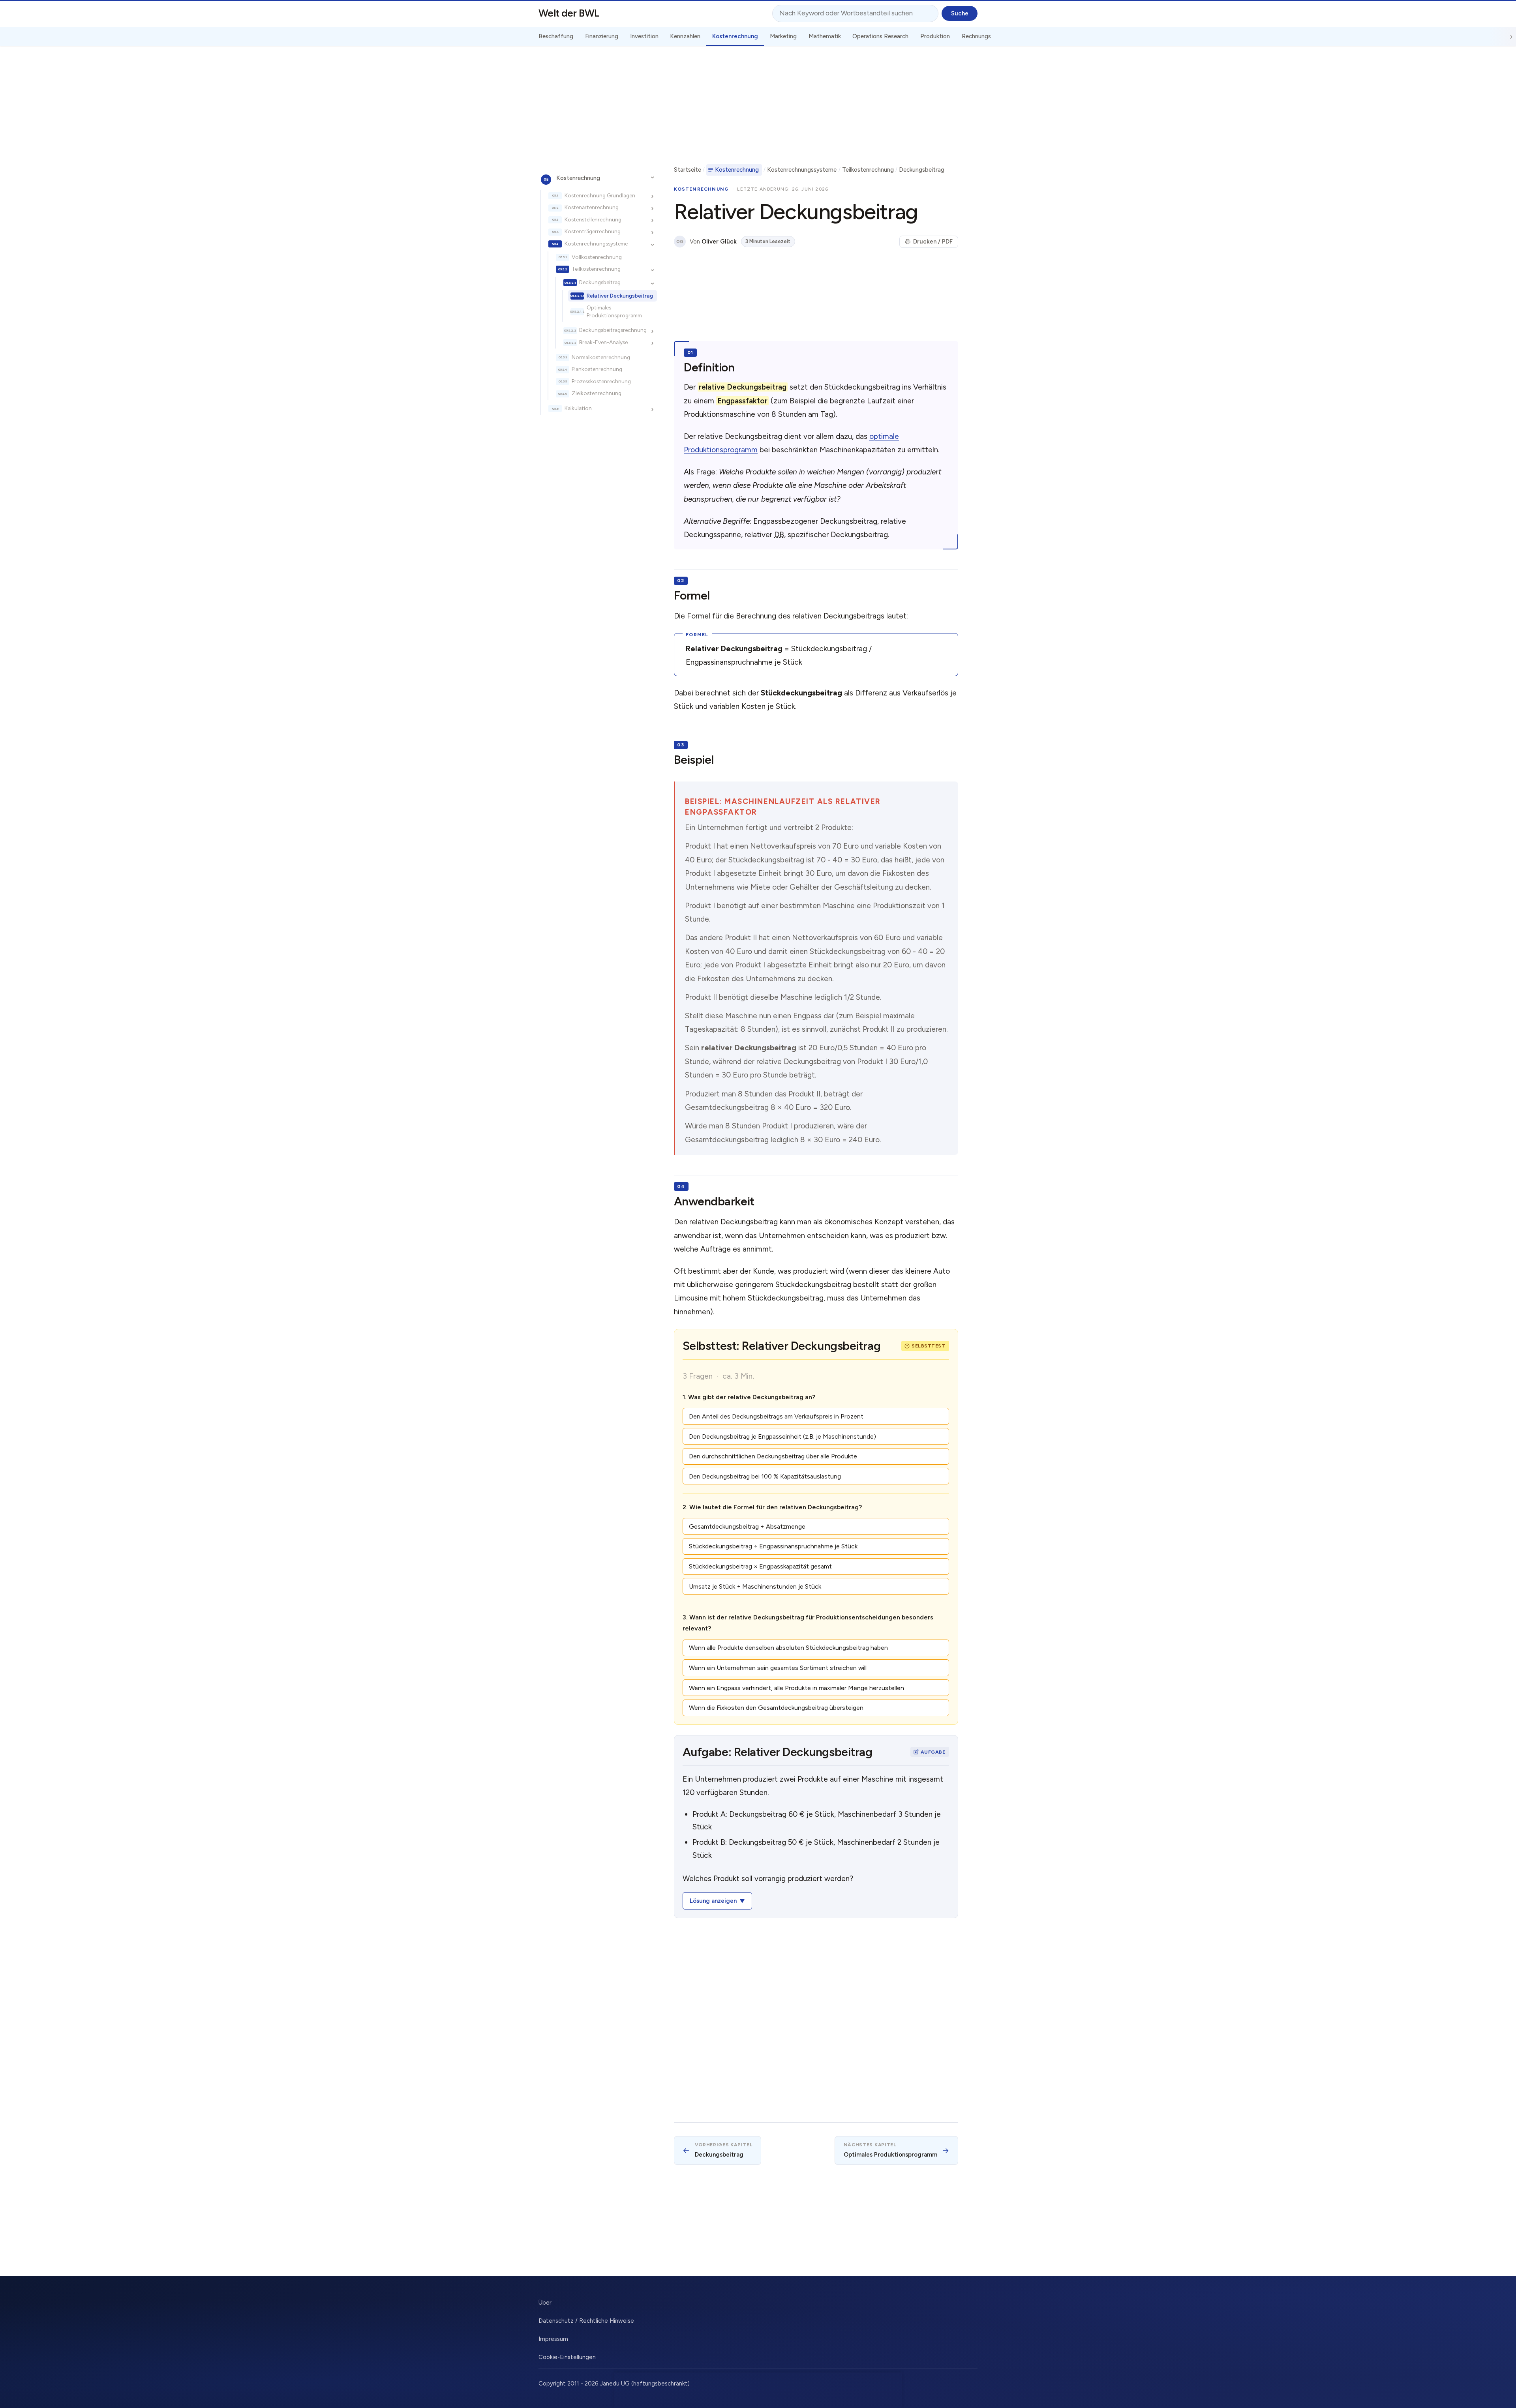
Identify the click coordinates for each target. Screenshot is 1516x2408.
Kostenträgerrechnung (593, 232)
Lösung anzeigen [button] (713, 1901)
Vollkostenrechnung (597, 257)
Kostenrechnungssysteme (596, 244)
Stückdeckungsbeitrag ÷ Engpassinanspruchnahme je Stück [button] (773, 1546)
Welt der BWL (569, 13)
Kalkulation (578, 409)
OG (680, 242)
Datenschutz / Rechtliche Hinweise (586, 2321)
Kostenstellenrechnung (593, 219)
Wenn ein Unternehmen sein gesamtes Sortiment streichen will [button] (778, 1668)
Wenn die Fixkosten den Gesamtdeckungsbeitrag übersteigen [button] (776, 1708)
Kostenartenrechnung (592, 208)
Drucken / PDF (933, 242)
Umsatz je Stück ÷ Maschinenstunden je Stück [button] (755, 1586)
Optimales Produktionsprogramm (614, 312)
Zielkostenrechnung (597, 394)
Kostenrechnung (578, 178)
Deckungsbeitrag (600, 282)
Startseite (688, 170)
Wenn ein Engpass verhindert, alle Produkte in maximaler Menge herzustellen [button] (796, 1688)
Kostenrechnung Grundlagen (600, 195)
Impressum (553, 2339)
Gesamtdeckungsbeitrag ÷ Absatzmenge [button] (747, 1526)
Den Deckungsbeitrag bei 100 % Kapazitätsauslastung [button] (765, 1476)
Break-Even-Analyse (603, 342)
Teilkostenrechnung (596, 269)
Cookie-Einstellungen (567, 2357)
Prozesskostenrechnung (601, 381)
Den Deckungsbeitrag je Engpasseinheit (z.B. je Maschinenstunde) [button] (782, 1436)
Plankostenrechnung (597, 369)
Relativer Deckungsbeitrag (620, 296)
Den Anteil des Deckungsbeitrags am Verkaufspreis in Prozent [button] (776, 1416)
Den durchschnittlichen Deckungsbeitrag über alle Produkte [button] (773, 1456)
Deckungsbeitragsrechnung (613, 330)
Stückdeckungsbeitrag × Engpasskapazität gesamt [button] (760, 1566)
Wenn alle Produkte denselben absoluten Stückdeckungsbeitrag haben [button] (788, 1648)
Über (545, 2303)
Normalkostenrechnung (601, 357)
